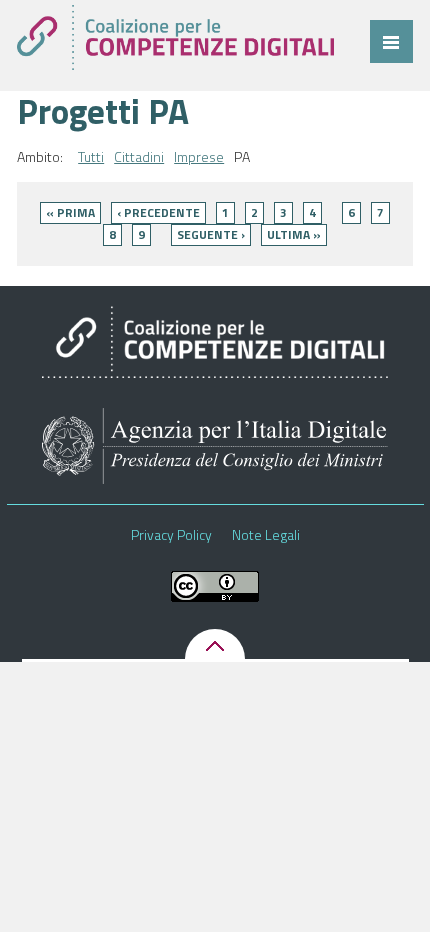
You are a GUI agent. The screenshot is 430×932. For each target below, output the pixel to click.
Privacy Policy (171, 535)
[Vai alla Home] (175, 37)
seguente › (211, 234)
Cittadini (139, 157)
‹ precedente (158, 212)
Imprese (199, 157)
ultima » (294, 234)
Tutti (91, 157)
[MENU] (391, 41)
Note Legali (266, 535)
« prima (70, 212)
